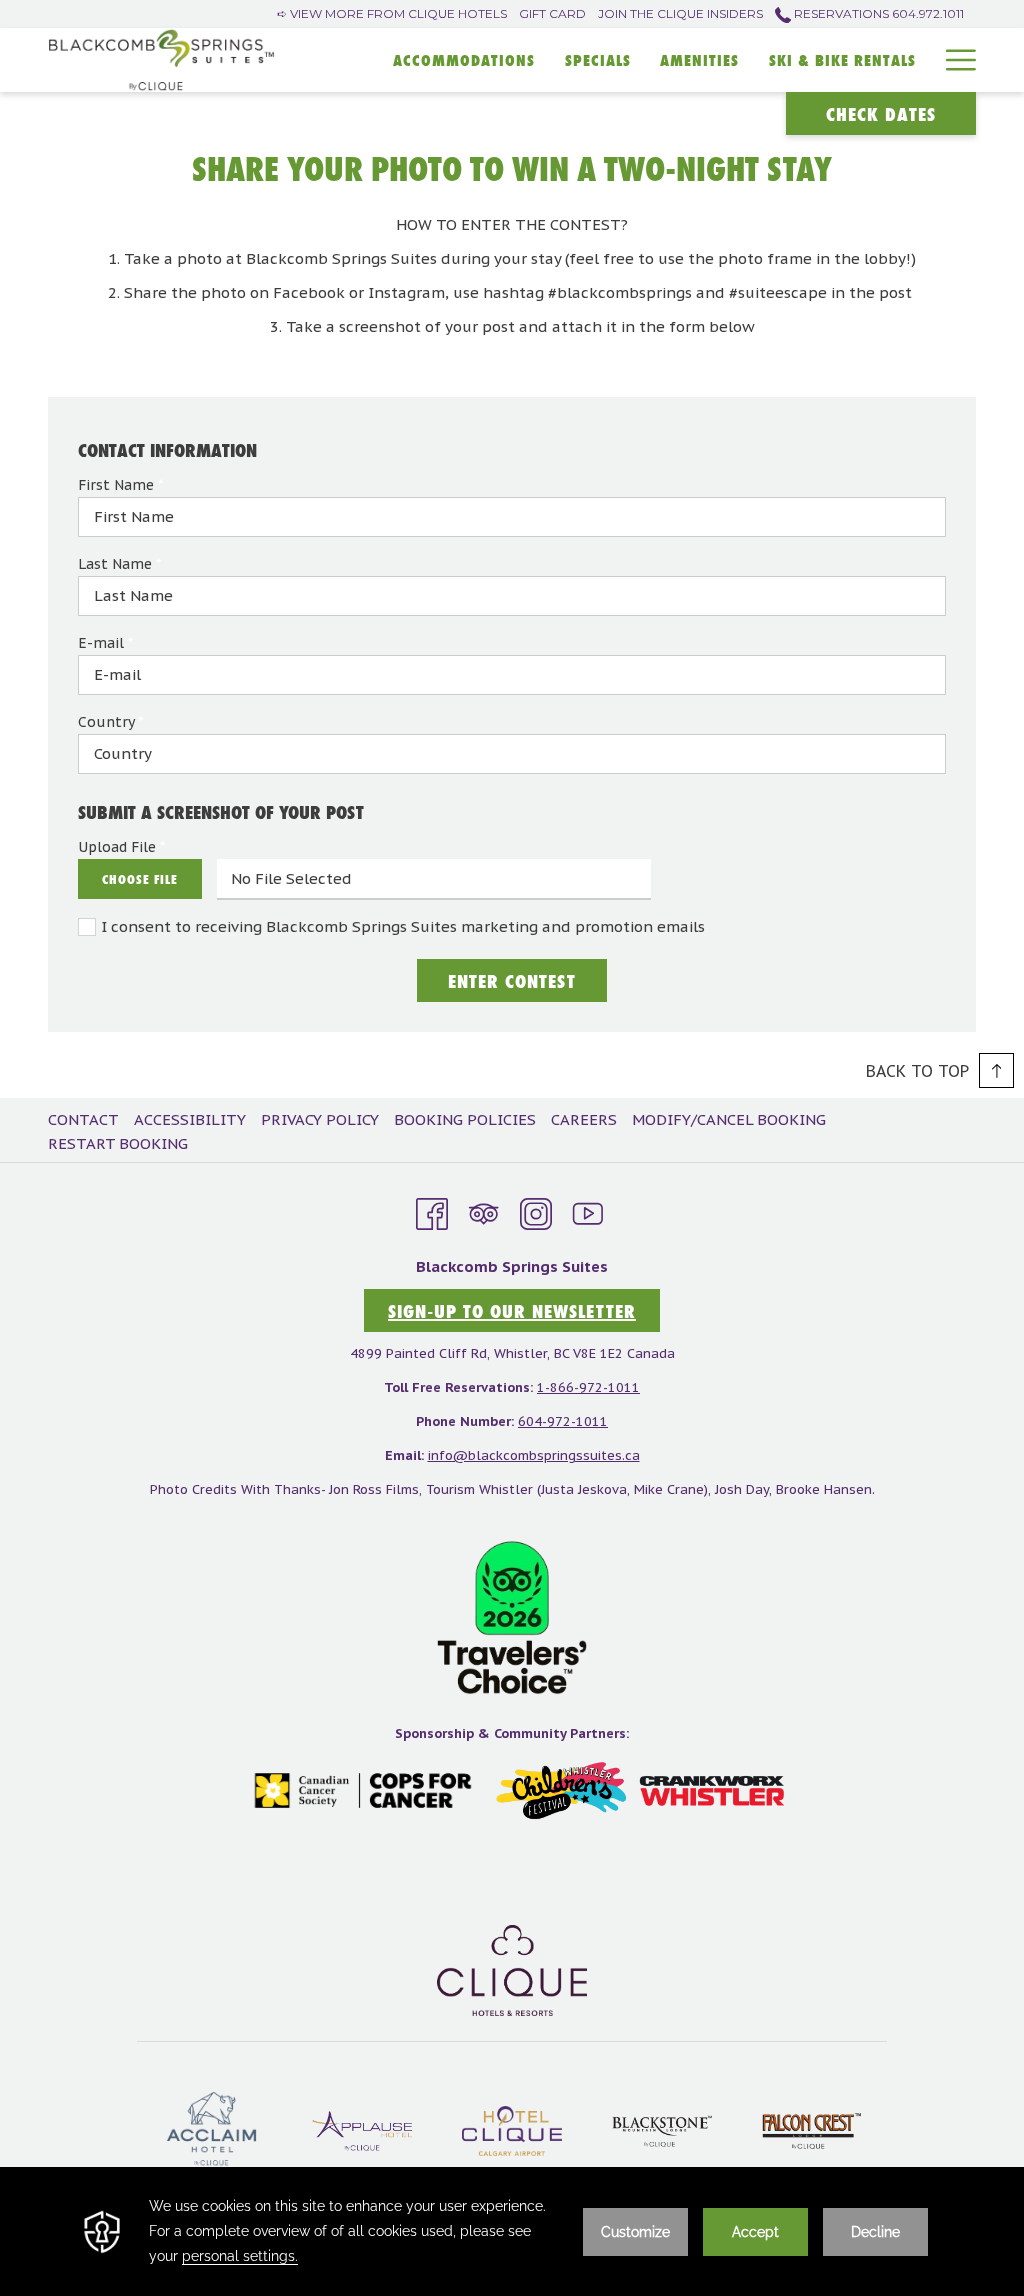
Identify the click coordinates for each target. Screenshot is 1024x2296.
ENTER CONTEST (512, 981)
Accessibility (190, 1119)
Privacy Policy (320, 1119)
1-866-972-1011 (588, 1387)
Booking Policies (465, 1119)
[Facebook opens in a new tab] (432, 1210)
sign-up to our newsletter (512, 1311)
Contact (83, 1119)
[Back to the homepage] (161, 60)
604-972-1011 (563, 1421)
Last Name (119, 564)
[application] (512, 2231)
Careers (584, 1119)
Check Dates (881, 114)
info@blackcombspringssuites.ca (534, 1455)
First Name (120, 485)
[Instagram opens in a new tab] (536, 1210)
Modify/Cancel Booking (729, 1119)
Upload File (121, 847)
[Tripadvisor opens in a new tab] (484, 1210)
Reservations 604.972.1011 (877, 13)
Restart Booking (118, 1143)
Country (110, 722)
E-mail (105, 643)
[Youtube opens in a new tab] (588, 1210)
